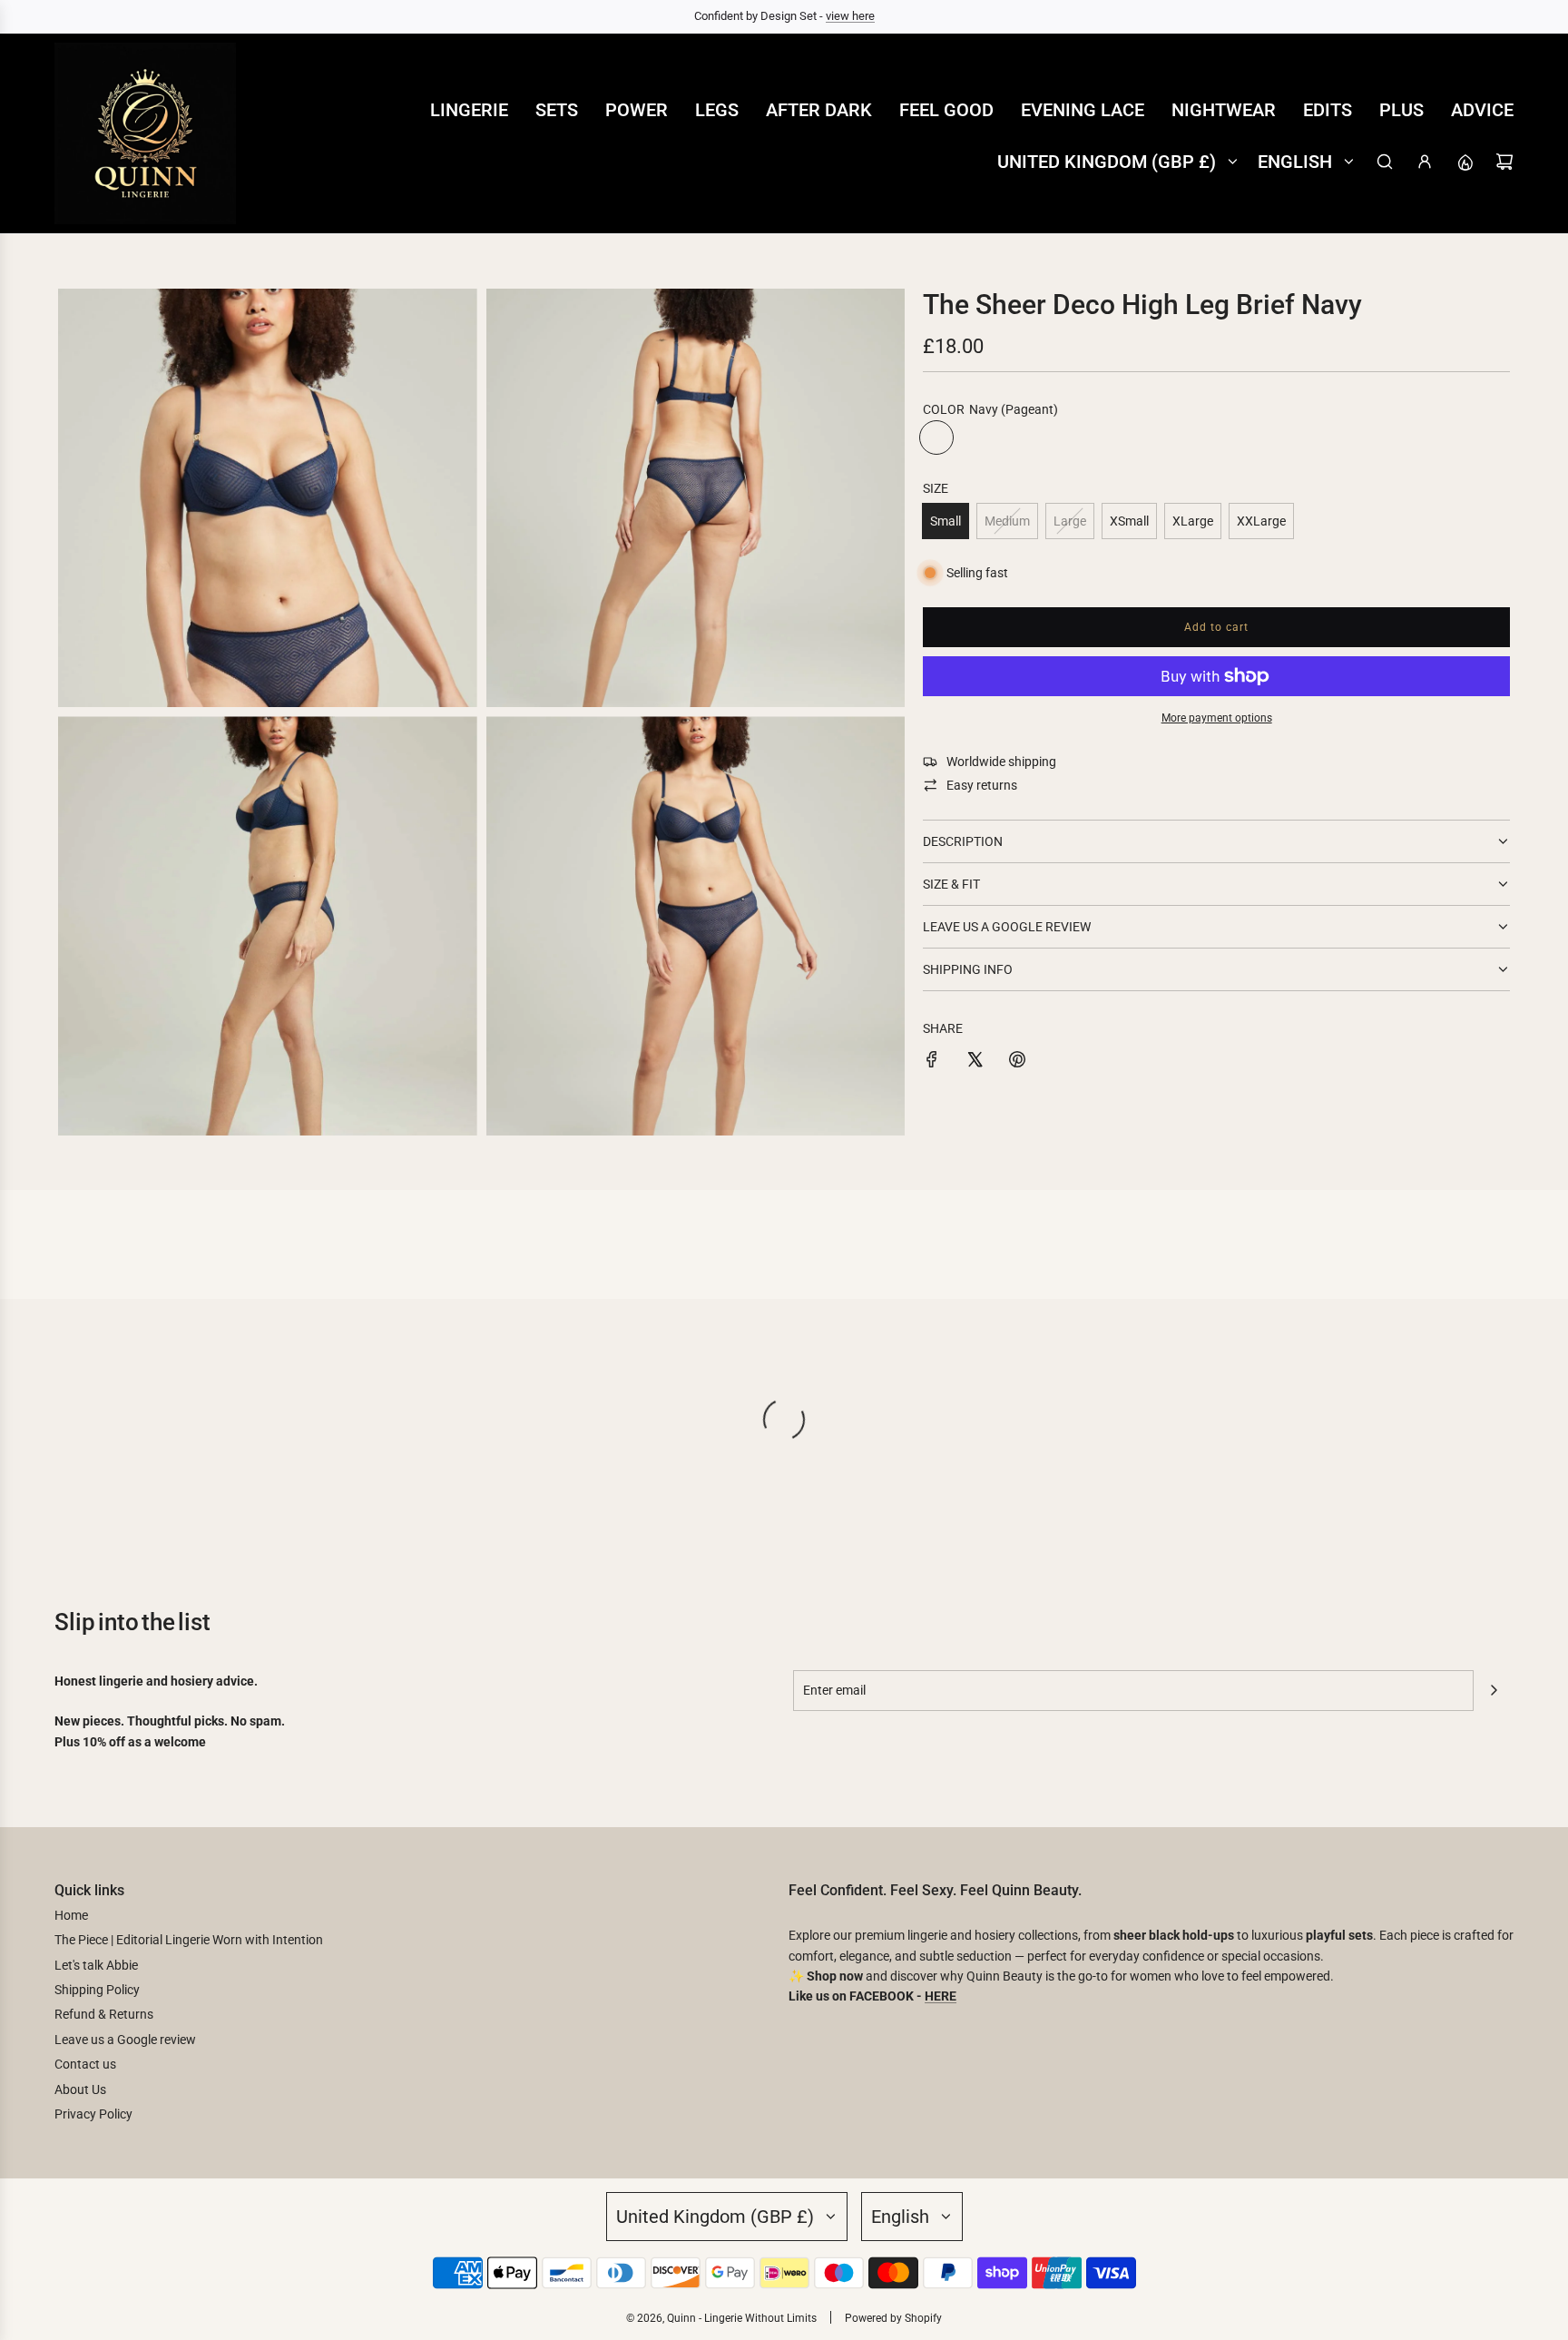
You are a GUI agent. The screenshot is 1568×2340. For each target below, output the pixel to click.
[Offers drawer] (1465, 162)
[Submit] (1494, 1690)
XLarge (1193, 521)
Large (1070, 521)
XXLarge (1261, 521)
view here (850, 16)
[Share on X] (975, 1062)
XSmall (1129, 521)
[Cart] (1504, 162)
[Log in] (1425, 162)
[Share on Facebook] (932, 1062)
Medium (1007, 521)
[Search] (1385, 162)
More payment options (1217, 718)
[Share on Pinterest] (1017, 1062)
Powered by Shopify (893, 2318)
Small (946, 521)
